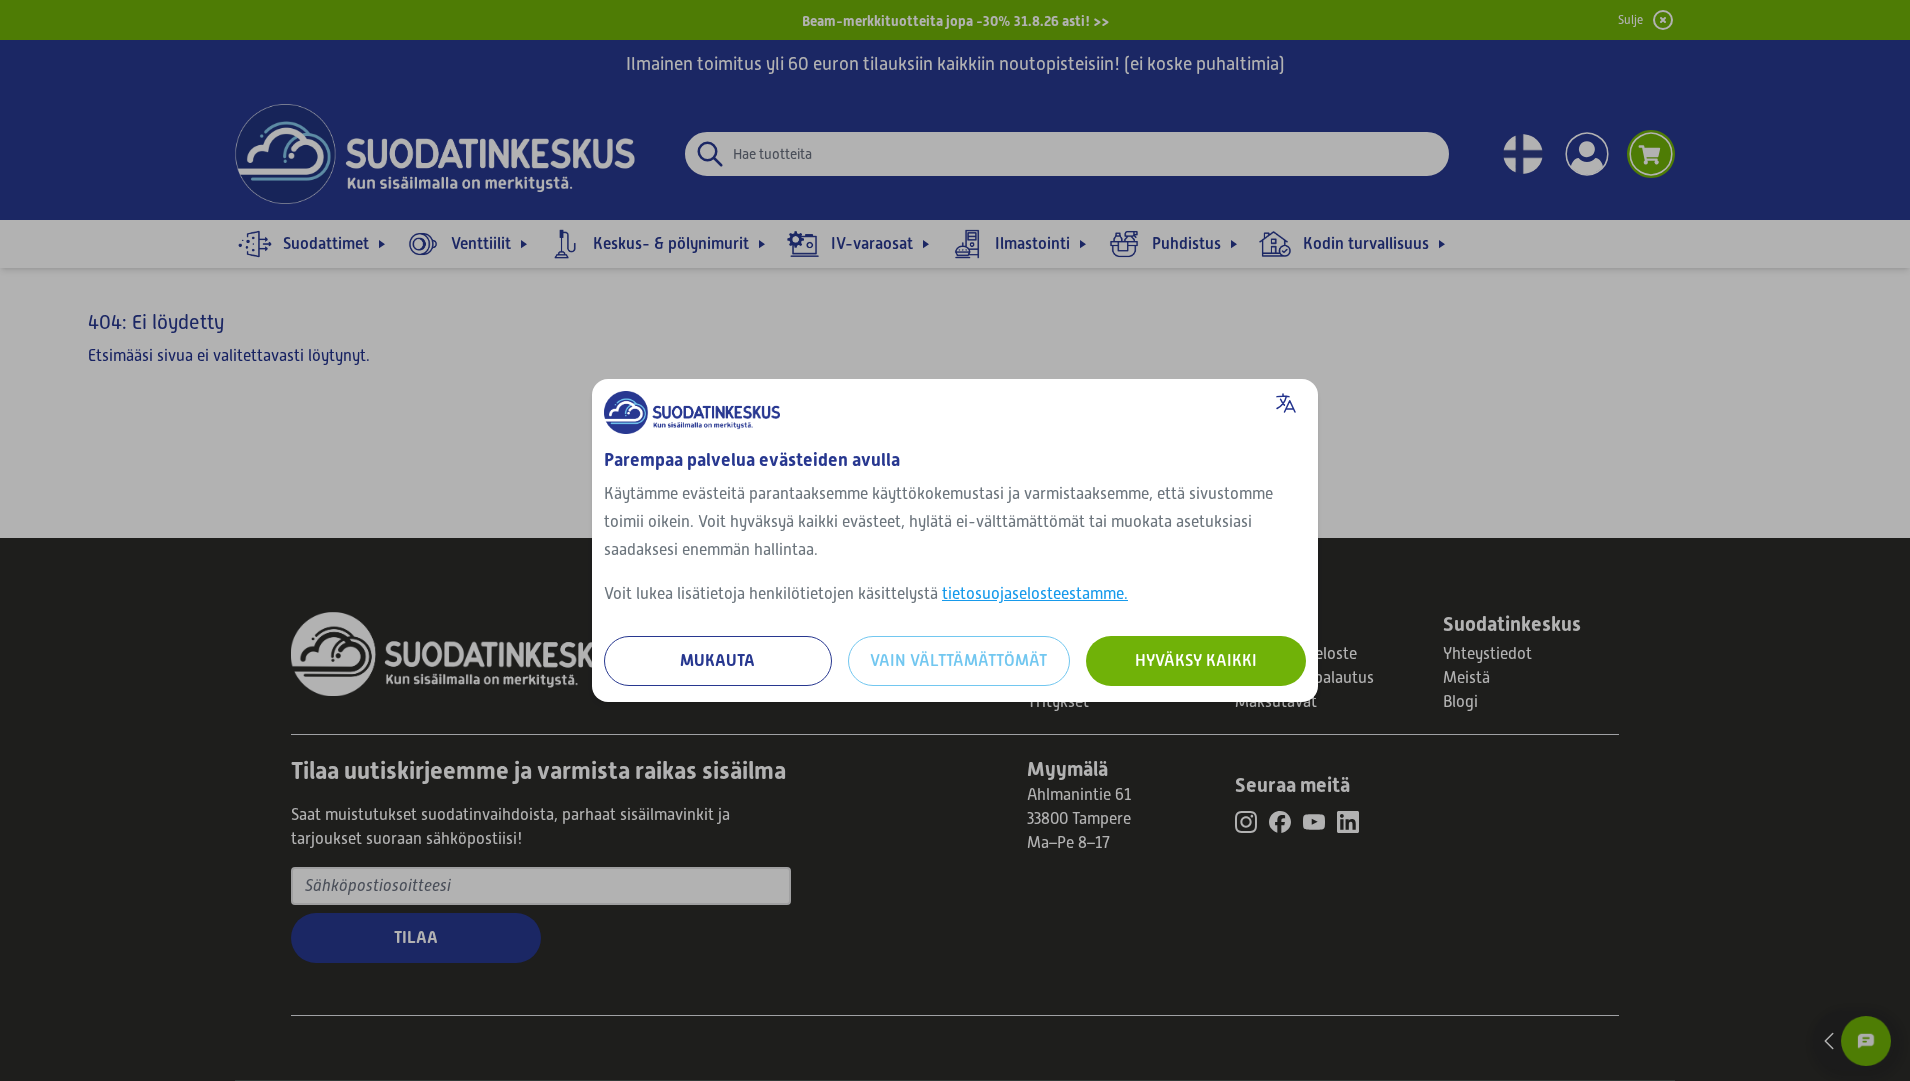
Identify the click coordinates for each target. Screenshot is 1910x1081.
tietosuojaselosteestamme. (1035, 594)
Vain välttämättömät (958, 660)
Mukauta (717, 660)
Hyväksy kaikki (1196, 660)
